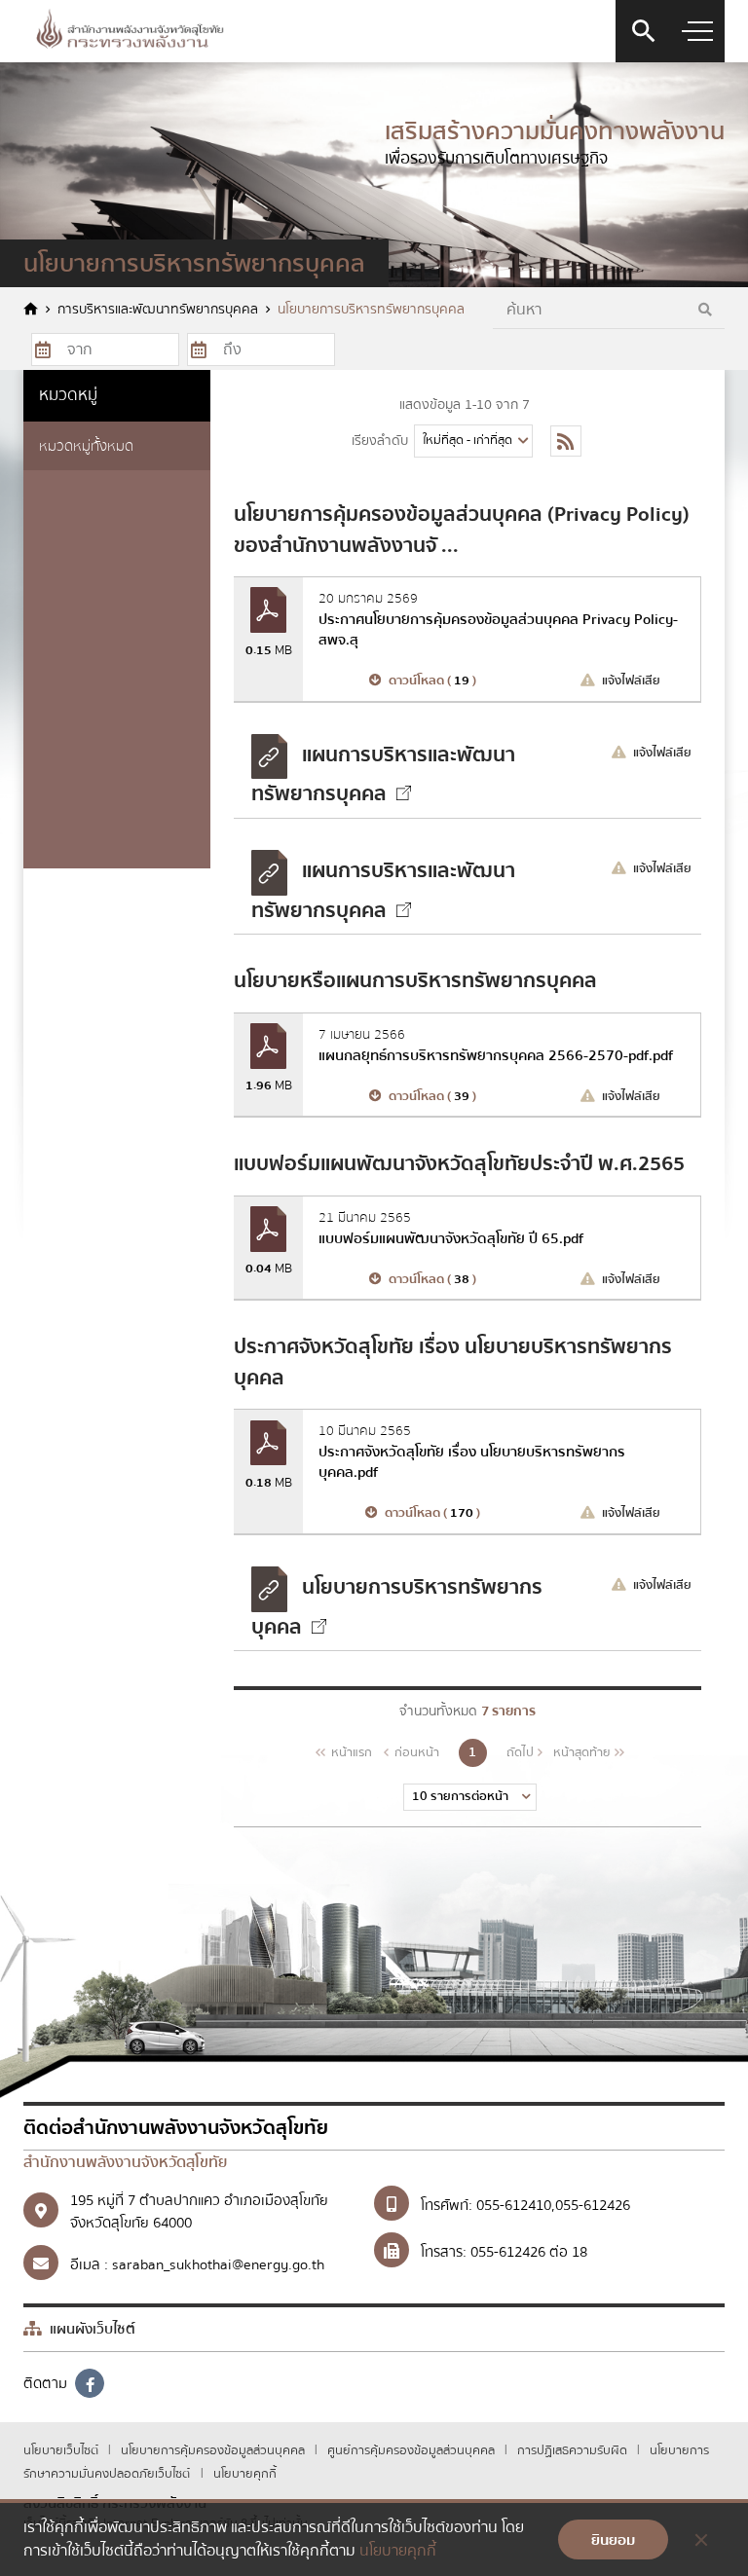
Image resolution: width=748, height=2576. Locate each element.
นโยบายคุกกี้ (245, 2474)
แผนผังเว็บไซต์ (91, 2329)
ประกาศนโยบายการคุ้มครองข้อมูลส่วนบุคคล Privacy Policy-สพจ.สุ (498, 629)
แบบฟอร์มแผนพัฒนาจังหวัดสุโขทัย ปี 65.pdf (451, 1238)
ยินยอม (613, 2540)
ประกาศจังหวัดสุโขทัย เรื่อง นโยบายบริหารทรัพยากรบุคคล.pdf (472, 1462)
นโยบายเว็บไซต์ (62, 2450)
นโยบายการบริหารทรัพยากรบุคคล (371, 310)
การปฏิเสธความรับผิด (574, 2450)
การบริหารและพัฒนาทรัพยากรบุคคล (158, 310)
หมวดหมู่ (68, 395)
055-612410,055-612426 (553, 2205)
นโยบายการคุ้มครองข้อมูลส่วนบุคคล (214, 2450)
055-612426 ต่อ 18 (529, 2252)
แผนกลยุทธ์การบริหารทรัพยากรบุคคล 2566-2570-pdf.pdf (496, 1055)
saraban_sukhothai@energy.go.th (218, 2264)
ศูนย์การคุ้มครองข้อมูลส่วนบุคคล (412, 2450)
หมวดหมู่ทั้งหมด (86, 446)
